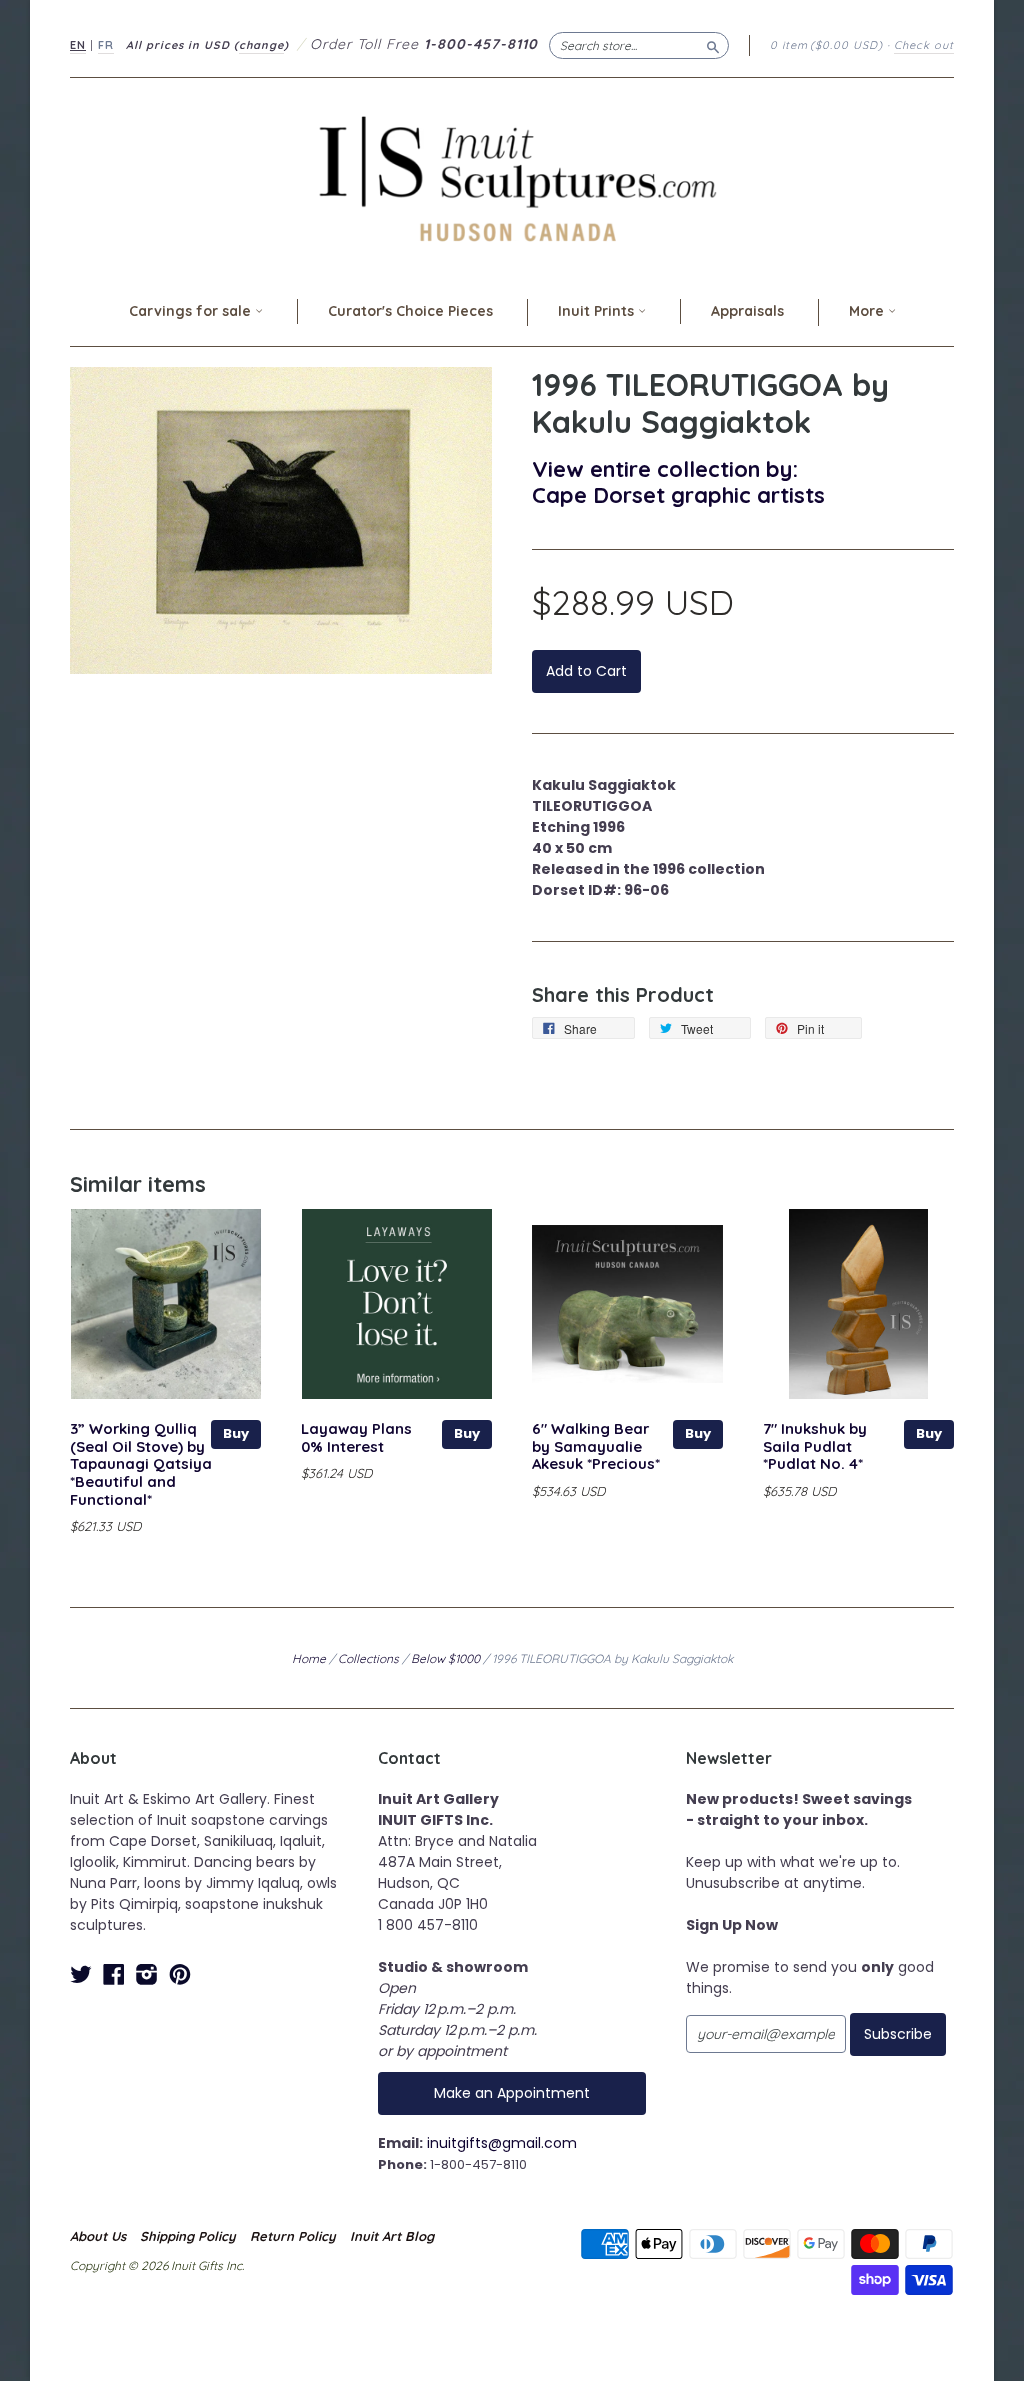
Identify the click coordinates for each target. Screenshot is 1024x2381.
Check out (924, 45)
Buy (236, 1433)
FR (106, 45)
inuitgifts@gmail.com (502, 2143)
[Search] (713, 45)
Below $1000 (445, 1658)
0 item (826, 45)
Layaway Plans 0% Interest (356, 1437)
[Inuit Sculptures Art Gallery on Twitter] (81, 1974)
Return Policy (293, 2236)
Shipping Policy (188, 2236)
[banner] (512, 178)
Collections (368, 1658)
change (261, 45)
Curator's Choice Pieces (410, 311)
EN (78, 45)
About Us (98, 2236)
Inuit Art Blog (392, 2236)
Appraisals (747, 311)
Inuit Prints (598, 311)
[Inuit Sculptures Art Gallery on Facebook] (114, 1974)
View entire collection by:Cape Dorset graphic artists (678, 481)
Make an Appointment (512, 2093)
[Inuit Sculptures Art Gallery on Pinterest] (180, 1974)
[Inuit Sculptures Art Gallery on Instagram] (147, 1974)
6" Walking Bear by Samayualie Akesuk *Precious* (596, 1446)
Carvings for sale (192, 311)
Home (309, 1658)
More (868, 311)
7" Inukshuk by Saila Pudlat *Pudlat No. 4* (815, 1446)
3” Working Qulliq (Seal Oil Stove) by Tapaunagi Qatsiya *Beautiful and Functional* (141, 1464)
